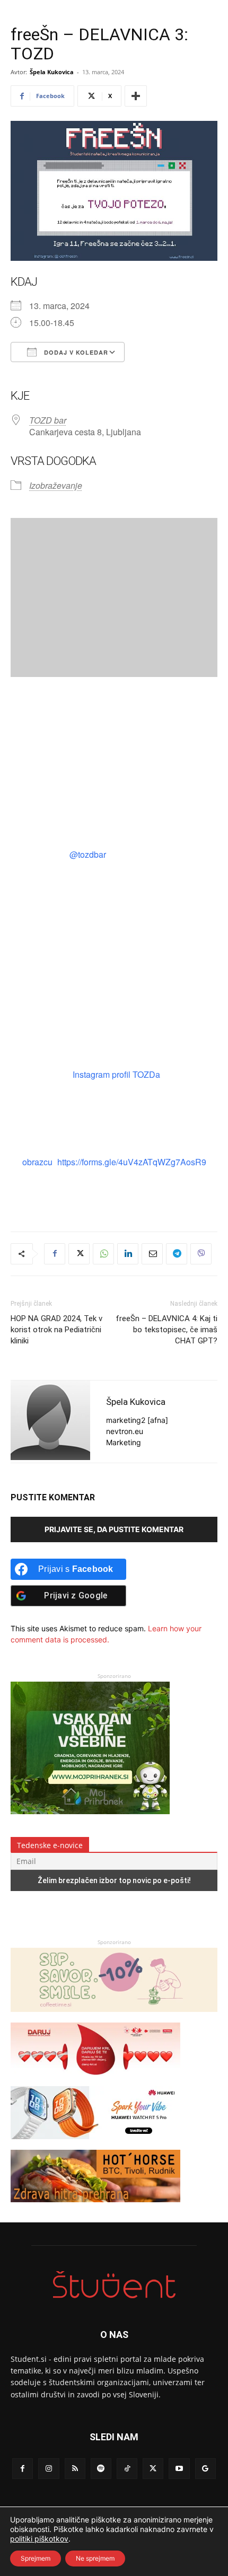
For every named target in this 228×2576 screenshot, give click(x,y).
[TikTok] (127, 2469)
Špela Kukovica (52, 72)
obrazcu (37, 1162)
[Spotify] (101, 2469)
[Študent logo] (114, 2285)
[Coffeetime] (114, 2017)
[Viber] (201, 1254)
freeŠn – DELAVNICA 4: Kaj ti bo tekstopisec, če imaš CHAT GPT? (166, 1330)
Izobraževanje (56, 485)
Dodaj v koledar (75, 352)
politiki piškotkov (39, 2539)
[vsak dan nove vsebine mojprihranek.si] (90, 1811)
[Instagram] (49, 2469)
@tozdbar (87, 854)
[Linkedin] (128, 1254)
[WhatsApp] (103, 1254)
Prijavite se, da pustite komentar (114, 1529)
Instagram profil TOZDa (116, 1074)
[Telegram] (177, 1254)
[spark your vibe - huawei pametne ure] (95, 2144)
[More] (136, 96)
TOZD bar (48, 420)
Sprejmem (36, 2558)
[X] (79, 1254)
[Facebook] (55, 1254)
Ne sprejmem (95, 2558)
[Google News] (205, 2469)
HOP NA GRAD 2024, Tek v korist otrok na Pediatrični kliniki (56, 1330)
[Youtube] (179, 2469)
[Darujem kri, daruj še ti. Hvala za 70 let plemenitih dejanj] (95, 2081)
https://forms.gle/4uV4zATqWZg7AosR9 (132, 1162)
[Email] (152, 1254)
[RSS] (75, 2469)
